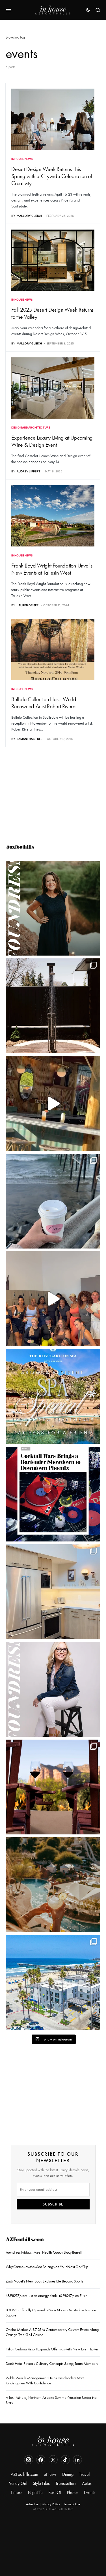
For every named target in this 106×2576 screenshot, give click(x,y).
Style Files (41, 2483)
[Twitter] (53, 2460)
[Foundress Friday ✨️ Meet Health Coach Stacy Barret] (53, 908)
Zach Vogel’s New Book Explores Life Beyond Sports (44, 2281)
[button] (9, 10)
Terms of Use (72, 2504)
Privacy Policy (51, 2504)
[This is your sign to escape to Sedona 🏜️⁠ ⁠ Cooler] (53, 1787)
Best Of (55, 2492)
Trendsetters (66, 2483)
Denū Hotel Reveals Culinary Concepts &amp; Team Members (52, 2364)
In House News (22, 159)
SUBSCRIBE (53, 2204)
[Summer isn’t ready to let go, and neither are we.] (53, 1982)
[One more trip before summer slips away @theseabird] (53, 1201)
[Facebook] (41, 2460)
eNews (50, 2474)
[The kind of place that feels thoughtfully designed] (53, 1103)
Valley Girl (18, 2483)
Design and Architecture (31, 427)
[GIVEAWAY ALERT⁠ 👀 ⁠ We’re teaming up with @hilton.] (53, 1592)
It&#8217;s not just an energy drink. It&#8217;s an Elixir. (46, 2296)
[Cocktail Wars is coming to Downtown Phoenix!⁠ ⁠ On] (53, 1494)
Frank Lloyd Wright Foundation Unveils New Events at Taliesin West (52, 569)
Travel (84, 2474)
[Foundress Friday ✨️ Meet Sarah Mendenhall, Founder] (53, 1689)
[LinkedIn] (77, 2460)
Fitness (17, 2492)
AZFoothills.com (25, 2240)
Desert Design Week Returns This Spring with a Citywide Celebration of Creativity (52, 176)
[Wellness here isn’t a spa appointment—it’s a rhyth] (53, 1006)
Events (90, 2492)
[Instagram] (29, 2460)
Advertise (32, 2504)
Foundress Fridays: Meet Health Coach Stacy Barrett (44, 2252)
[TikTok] (65, 2460)
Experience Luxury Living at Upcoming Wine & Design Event (52, 441)
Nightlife (35, 2492)
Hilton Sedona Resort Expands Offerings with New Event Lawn (52, 2349)
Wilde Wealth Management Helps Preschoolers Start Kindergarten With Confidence (45, 2381)
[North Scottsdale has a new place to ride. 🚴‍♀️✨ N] (53, 1299)
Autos (87, 2483)
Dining (68, 2474)
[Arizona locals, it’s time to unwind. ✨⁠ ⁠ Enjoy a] (53, 1396)
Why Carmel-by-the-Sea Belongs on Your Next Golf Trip (47, 2267)
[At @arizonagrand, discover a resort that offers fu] (53, 1885)
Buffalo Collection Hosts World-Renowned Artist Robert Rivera (45, 703)
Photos (73, 2492)
